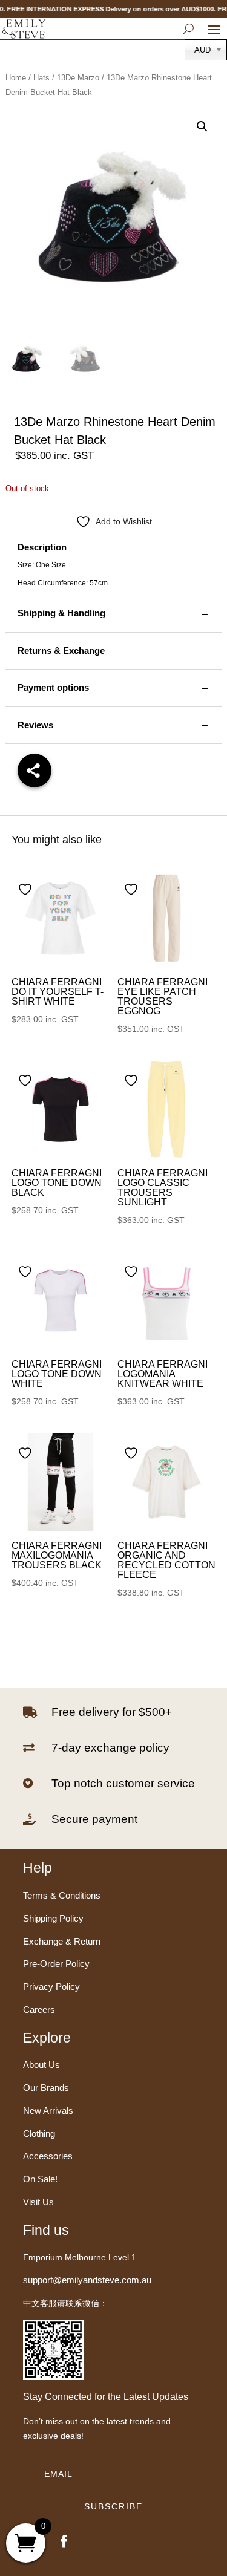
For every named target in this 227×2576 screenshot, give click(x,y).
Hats (41, 78)
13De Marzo (78, 78)
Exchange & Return (62, 1941)
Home (16, 78)
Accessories (48, 2156)
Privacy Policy (51, 1987)
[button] (202, 126)
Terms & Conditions (62, 1895)
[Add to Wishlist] (27, 889)
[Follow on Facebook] (64, 2541)
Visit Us (38, 2202)
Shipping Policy (53, 1918)
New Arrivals (48, 2111)
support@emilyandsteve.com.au (87, 2280)
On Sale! (40, 2179)
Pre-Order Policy (56, 1964)
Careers (39, 2010)
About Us (41, 2065)
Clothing (39, 2134)
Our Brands (46, 2088)
